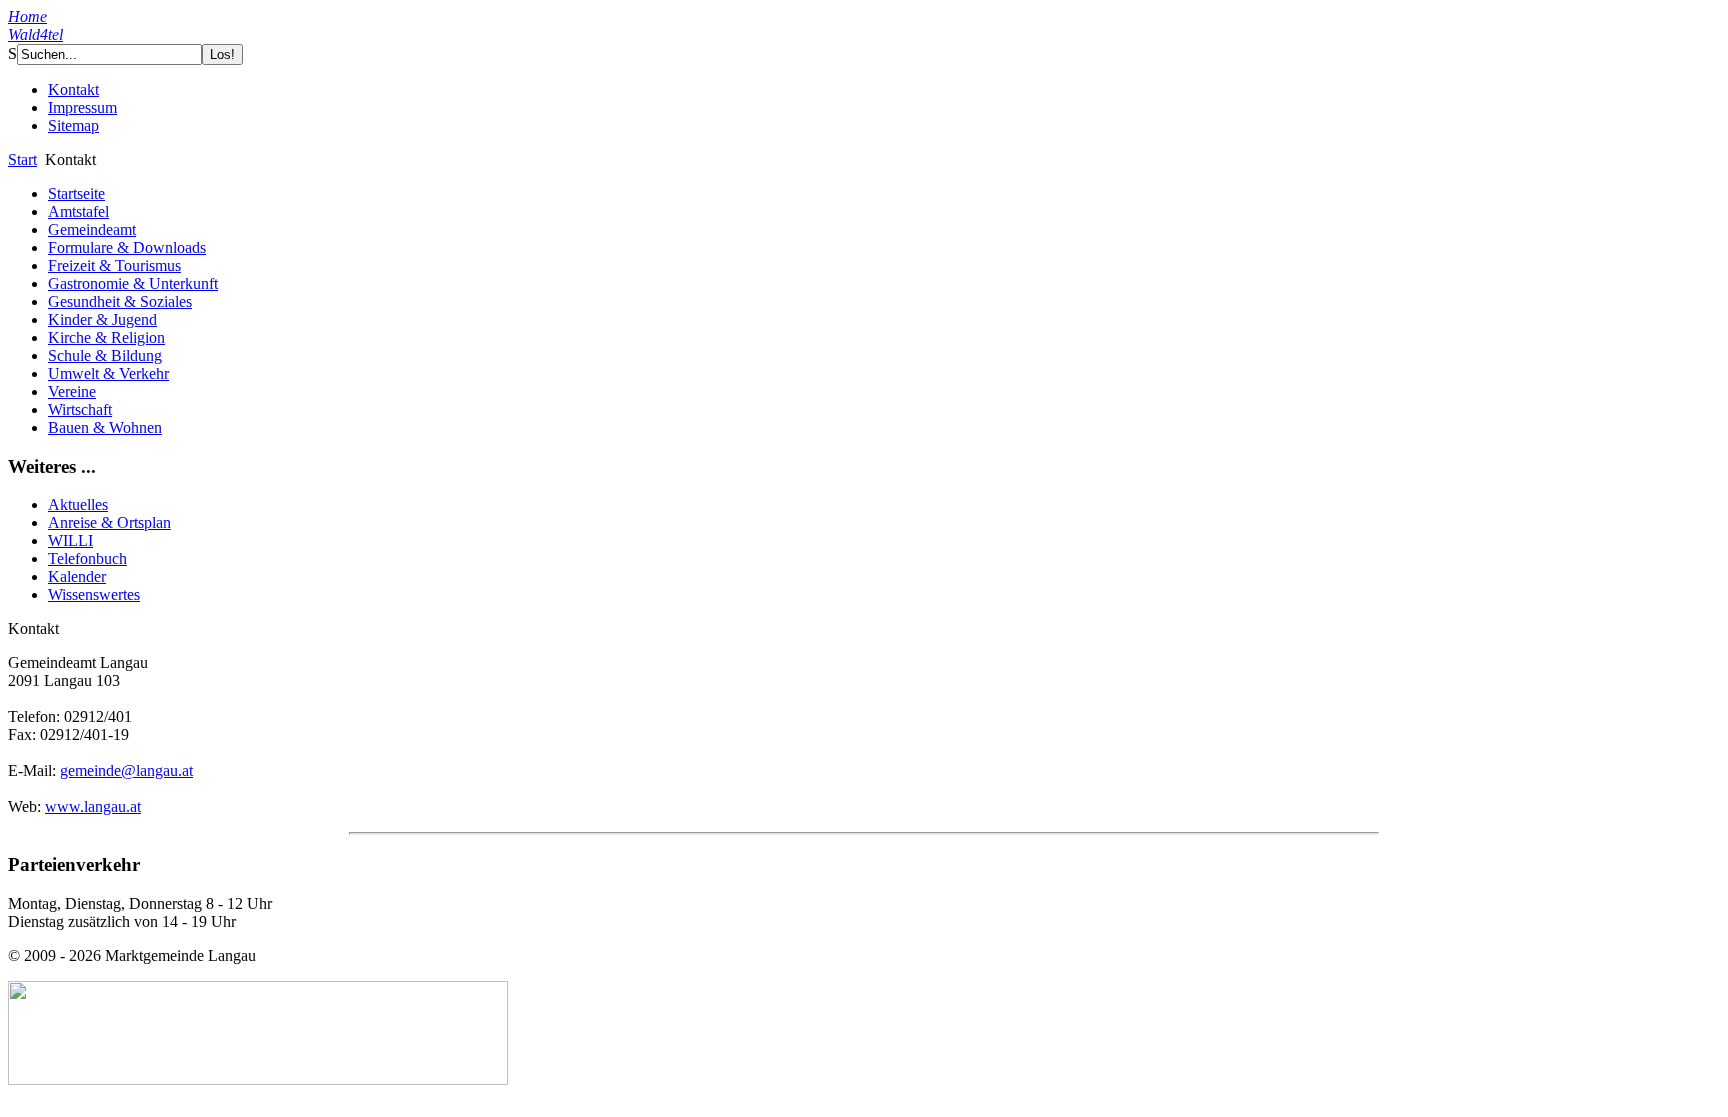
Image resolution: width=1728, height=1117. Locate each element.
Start (22, 159)
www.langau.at (93, 806)
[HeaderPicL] (488, 75)
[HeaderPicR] (583, 77)
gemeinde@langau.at (126, 770)
